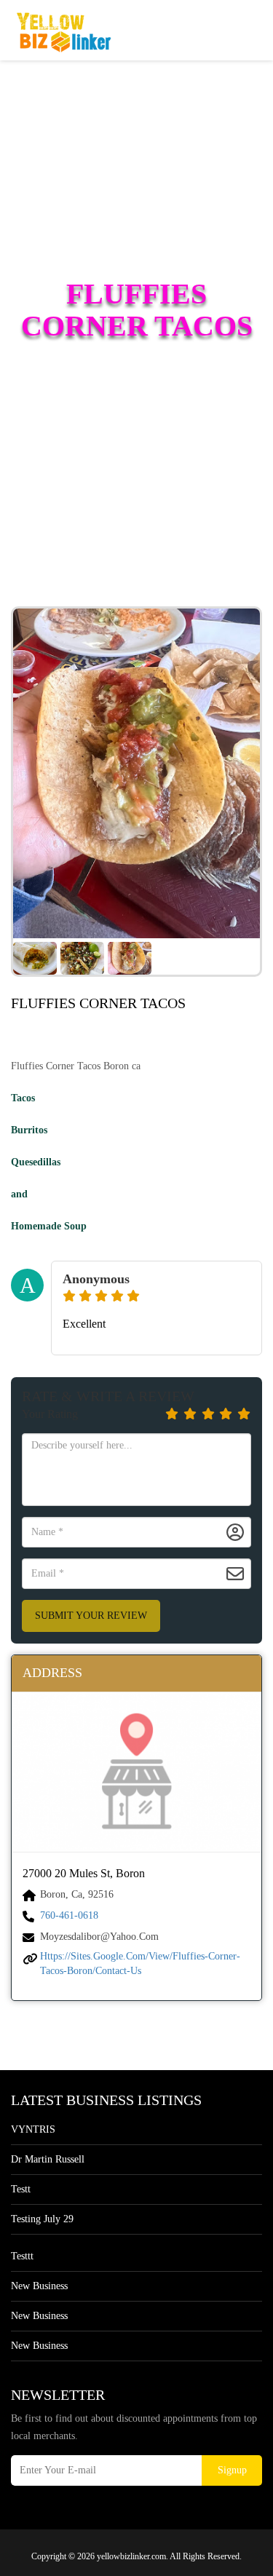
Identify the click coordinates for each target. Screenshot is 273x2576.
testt (21, 2189)
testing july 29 (42, 2219)
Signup (232, 2470)
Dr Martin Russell (48, 2159)
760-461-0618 (69, 1915)
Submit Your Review (91, 1616)
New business (39, 2286)
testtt (22, 2256)
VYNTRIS (33, 2129)
